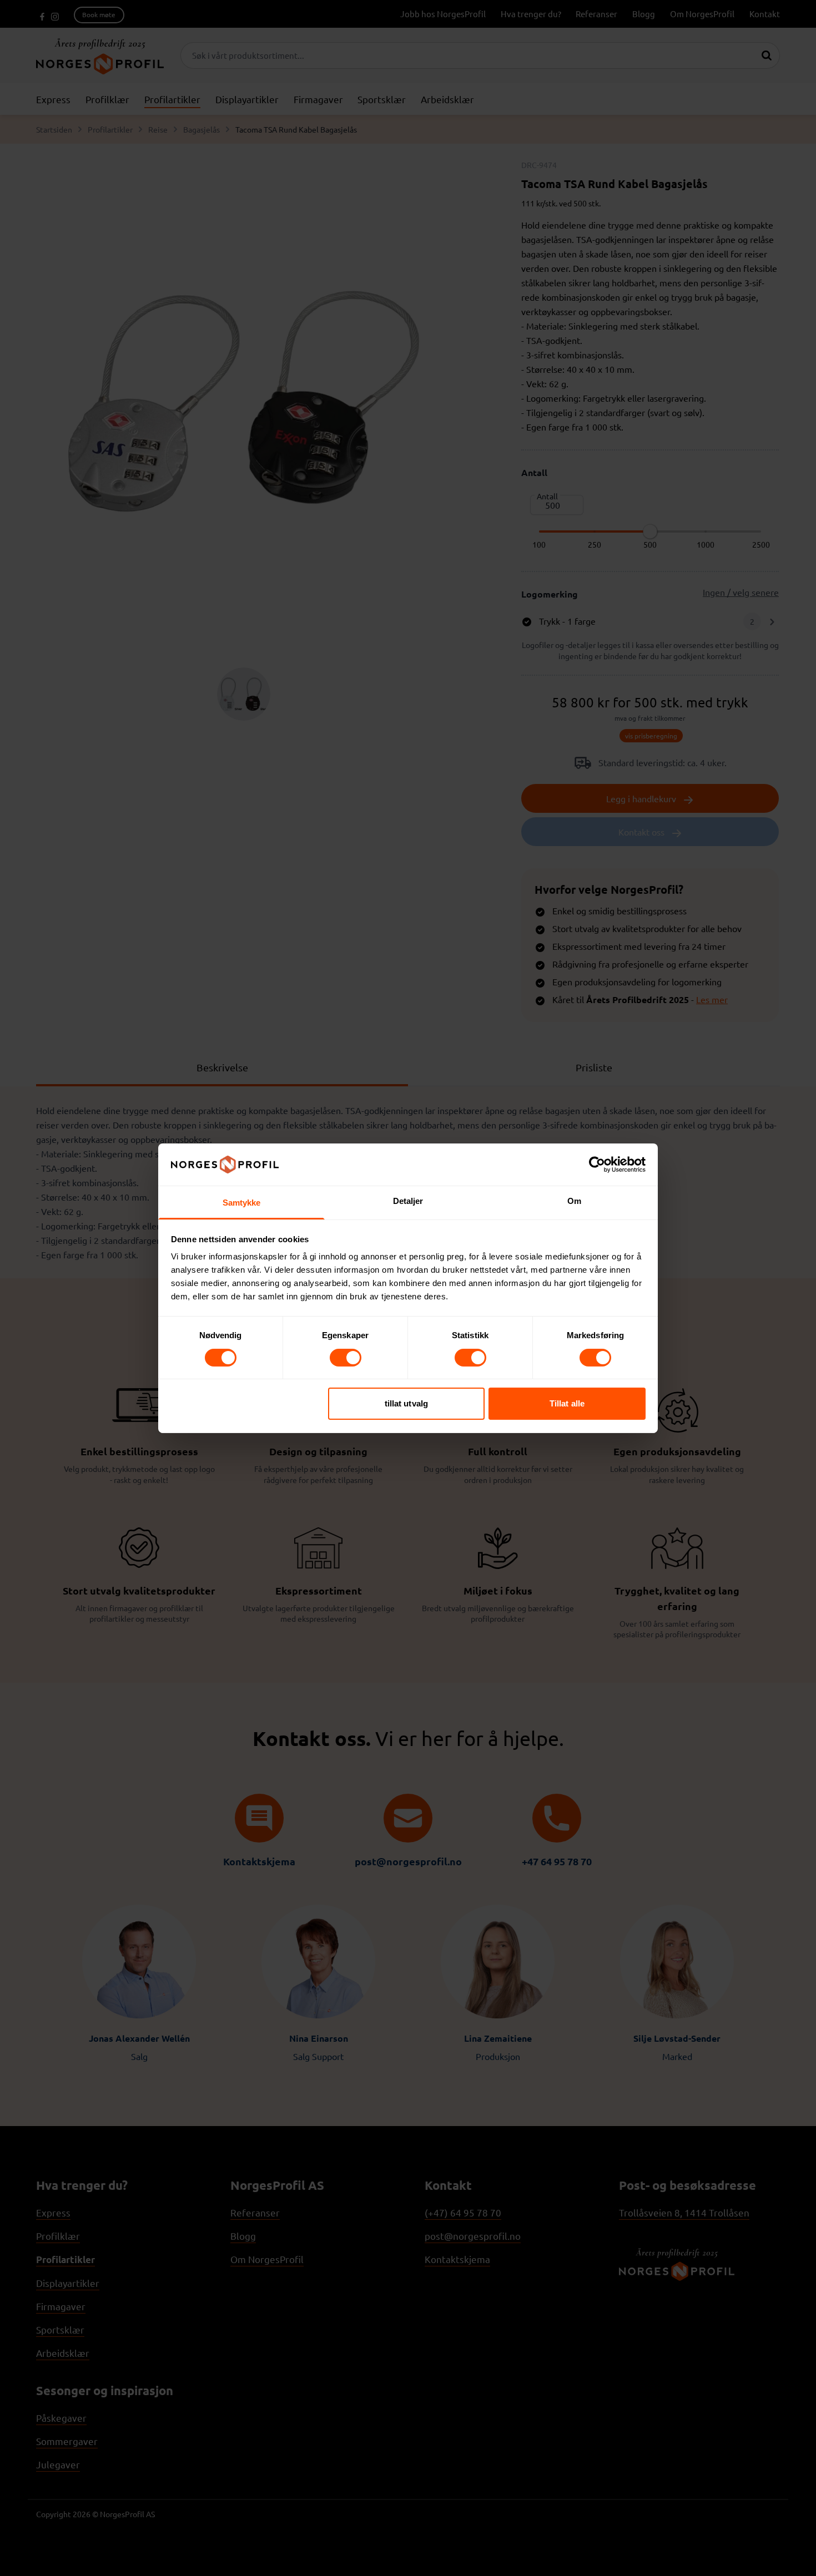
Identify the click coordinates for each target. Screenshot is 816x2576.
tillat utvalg (406, 1403)
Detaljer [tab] (408, 1201)
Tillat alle (567, 1403)
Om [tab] (574, 1201)
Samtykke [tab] (242, 1203)
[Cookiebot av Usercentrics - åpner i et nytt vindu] (597, 1165)
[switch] (346, 1358)
